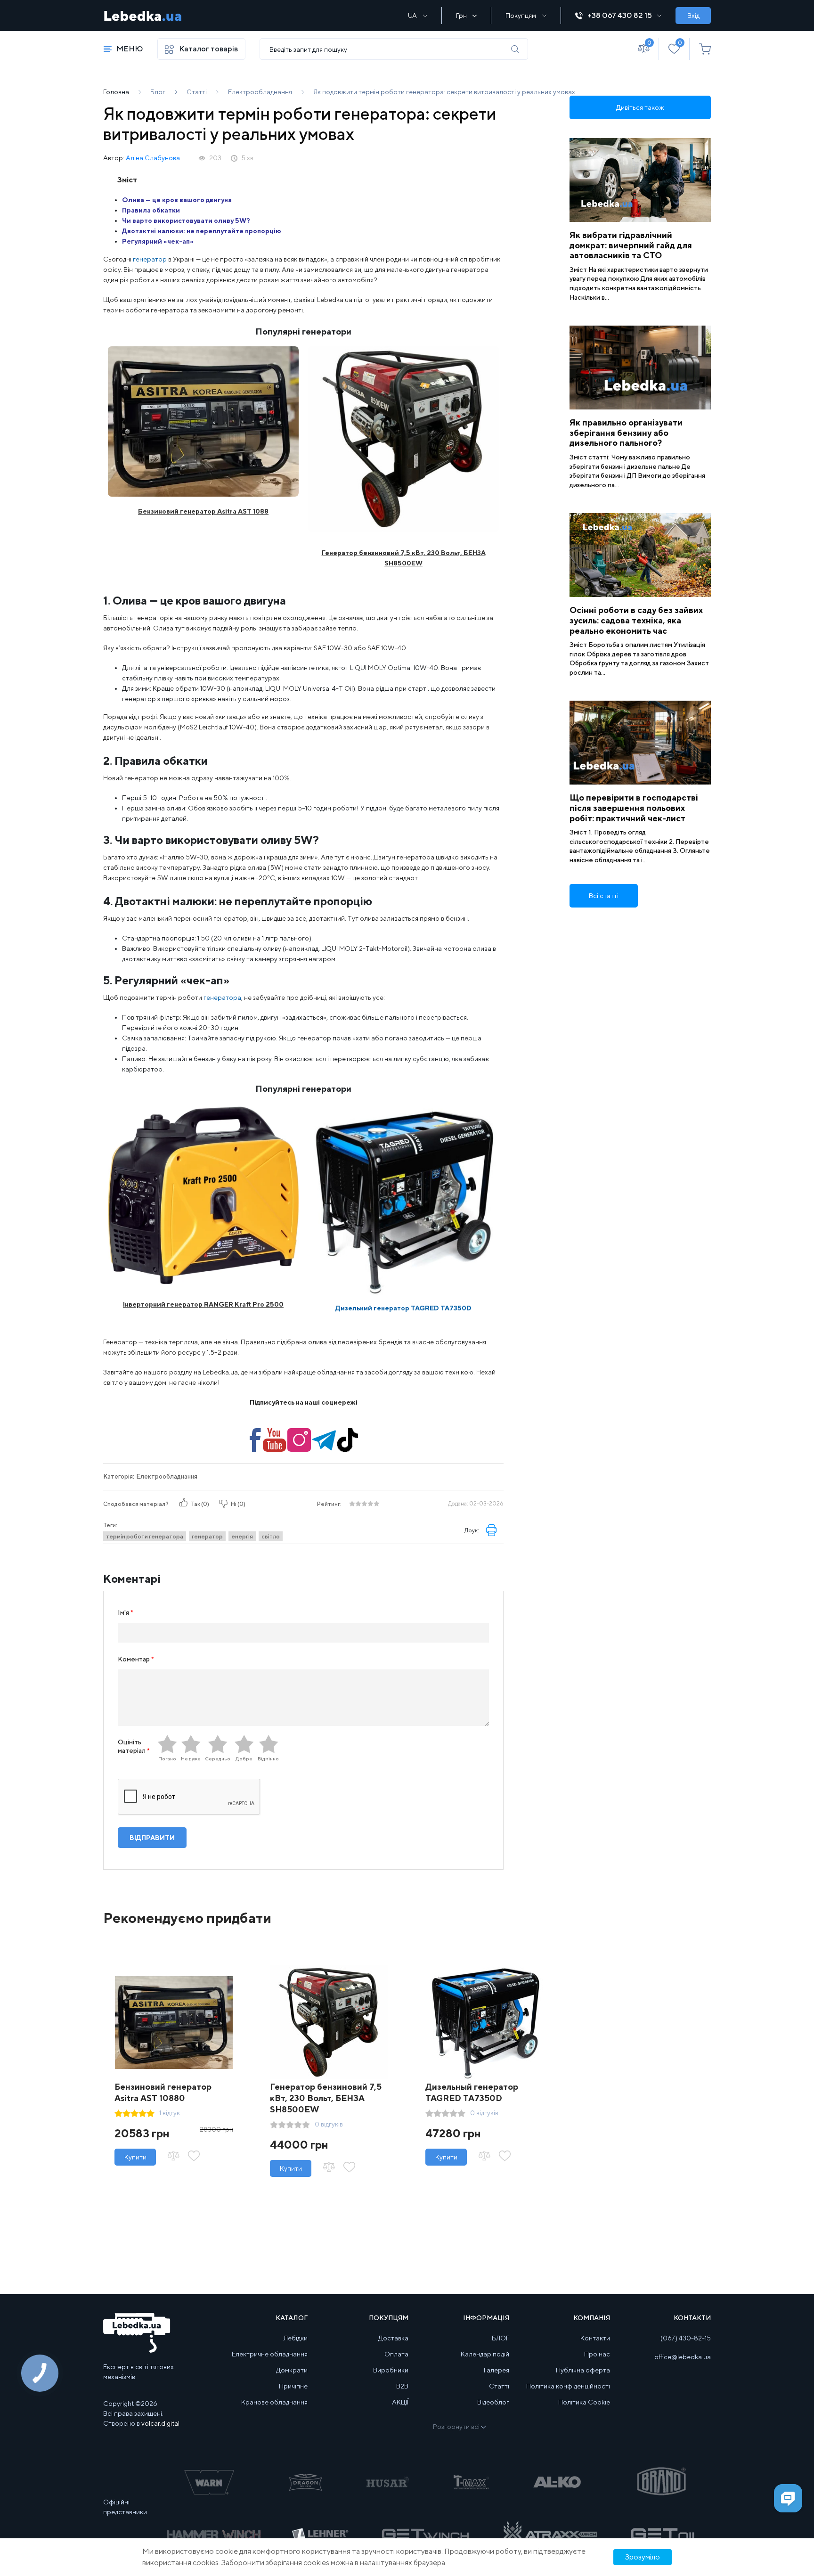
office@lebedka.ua (683, 2357)
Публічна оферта (583, 2370)
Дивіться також (640, 107)
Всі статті (604, 896)
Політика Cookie (584, 2402)
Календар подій (485, 2354)
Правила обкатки (151, 210)
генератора (222, 998)
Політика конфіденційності (568, 2386)
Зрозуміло (643, 2557)
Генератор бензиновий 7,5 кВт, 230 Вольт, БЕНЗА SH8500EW (326, 2098)
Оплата (396, 2354)
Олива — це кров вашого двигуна (177, 200)
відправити (152, 1838)
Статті (499, 2386)
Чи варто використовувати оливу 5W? (186, 221)
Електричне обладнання (270, 2354)
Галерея (497, 2370)
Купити (135, 2157)
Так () (200, 1504)
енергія (242, 1536)
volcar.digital (160, 2423)
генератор (150, 259)
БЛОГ (501, 2338)
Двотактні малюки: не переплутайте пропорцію (202, 231)
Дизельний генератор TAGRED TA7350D (403, 1308)
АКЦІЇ (400, 2402)
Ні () (238, 1504)
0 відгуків (329, 2124)
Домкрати (292, 2370)
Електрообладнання (167, 1476)
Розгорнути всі (456, 2427)
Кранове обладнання (274, 2402)
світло (271, 1536)
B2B (402, 2386)
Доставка (393, 2338)
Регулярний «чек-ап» (158, 241)
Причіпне (293, 2386)
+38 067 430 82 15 (620, 15)
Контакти (595, 2338)
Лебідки (296, 2338)
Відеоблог (493, 2402)
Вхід (693, 16)
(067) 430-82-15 (686, 2338)
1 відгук (170, 2113)
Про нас (597, 2354)
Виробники (391, 2370)
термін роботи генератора (145, 1536)
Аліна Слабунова (153, 158)
